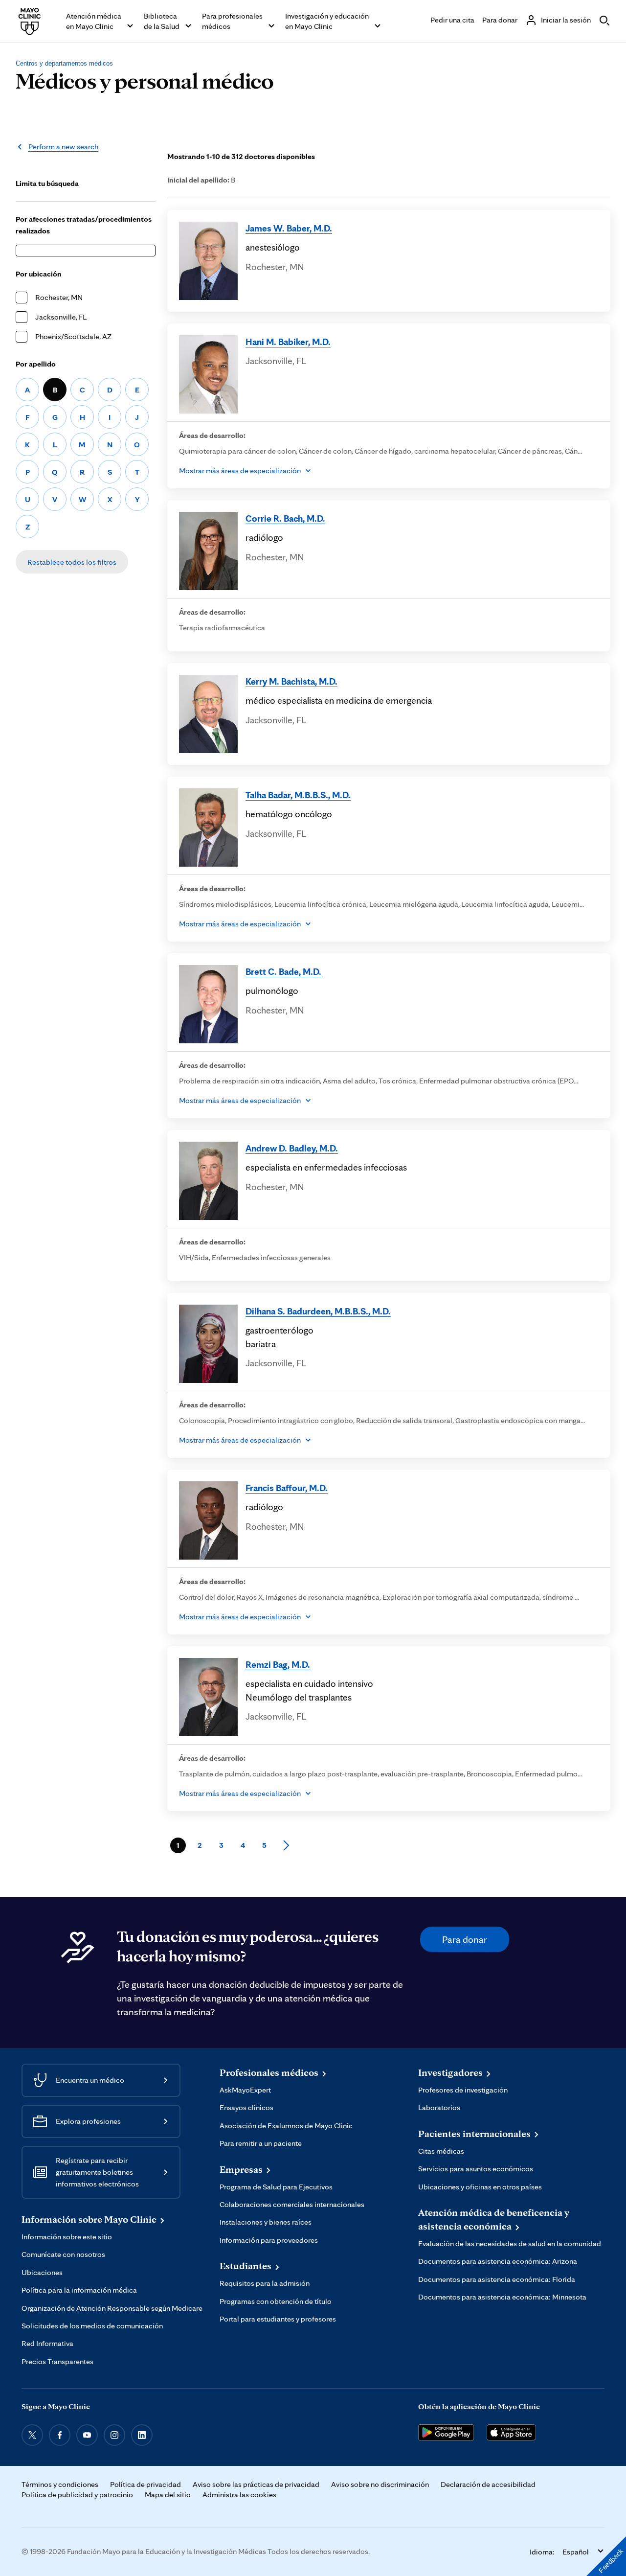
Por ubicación (39, 274)
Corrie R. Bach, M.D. (285, 518)
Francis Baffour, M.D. (287, 1488)
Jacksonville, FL (61, 317)
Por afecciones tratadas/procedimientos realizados (84, 225)
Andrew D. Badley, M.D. (292, 1148)
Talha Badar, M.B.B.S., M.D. (298, 795)
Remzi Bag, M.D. (278, 1664)
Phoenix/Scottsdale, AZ (73, 336)
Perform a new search (63, 147)
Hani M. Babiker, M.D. (288, 342)
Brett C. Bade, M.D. (283, 971)
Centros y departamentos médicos (64, 63)
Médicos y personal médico (145, 80)
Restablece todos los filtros (72, 562)
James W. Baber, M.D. (289, 228)
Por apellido (36, 364)
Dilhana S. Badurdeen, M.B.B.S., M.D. (318, 1311)
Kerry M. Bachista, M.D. (291, 681)
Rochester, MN (59, 297)
